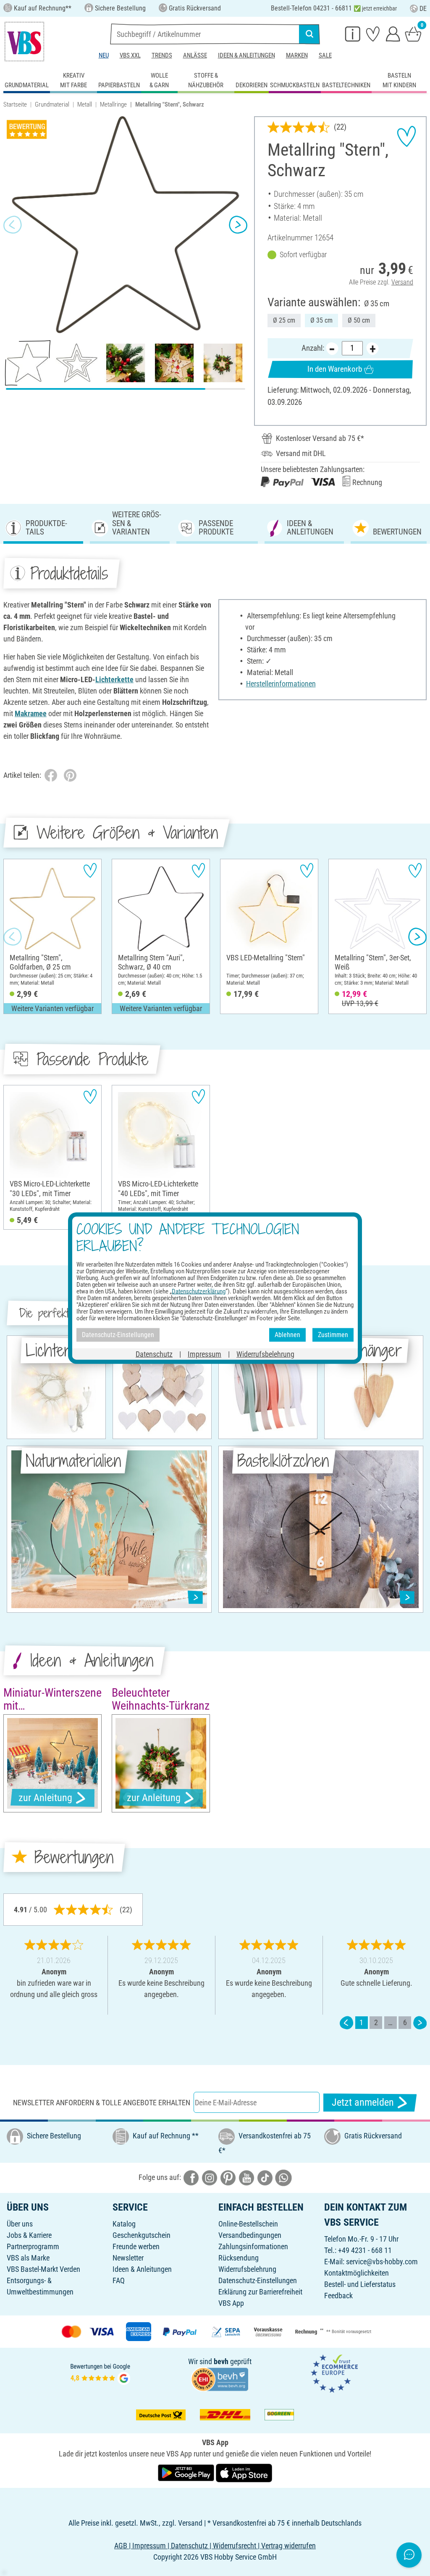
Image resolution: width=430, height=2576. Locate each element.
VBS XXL (130, 55)
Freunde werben (136, 2246)
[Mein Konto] (393, 34)
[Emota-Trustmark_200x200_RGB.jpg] (334, 2373)
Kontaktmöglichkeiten (357, 2273)
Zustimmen (333, 1335)
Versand (402, 282)
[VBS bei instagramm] (210, 2177)
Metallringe (113, 104)
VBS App (231, 2303)
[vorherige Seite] (346, 2022)
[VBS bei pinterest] (228, 2177)
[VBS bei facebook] (191, 2177)
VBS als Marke (28, 2258)
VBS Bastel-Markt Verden (43, 2269)
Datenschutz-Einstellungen (258, 2280)
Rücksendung (239, 2258)
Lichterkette (114, 679)
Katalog (124, 2224)
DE (423, 9)
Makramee (31, 713)
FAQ (119, 2280)
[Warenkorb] (413, 34)
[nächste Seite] (420, 2022)
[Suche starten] (309, 34)
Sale (325, 55)
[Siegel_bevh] (220, 2379)
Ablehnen (287, 1335)
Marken (297, 55)
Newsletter (128, 2258)
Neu (104, 55)
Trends (162, 55)
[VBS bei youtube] (246, 2177)
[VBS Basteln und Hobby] (24, 42)
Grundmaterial (52, 104)
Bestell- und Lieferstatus (360, 2284)
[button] (13, 225)
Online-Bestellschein (248, 2224)
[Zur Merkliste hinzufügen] (406, 136)
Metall (85, 104)
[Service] (353, 34)
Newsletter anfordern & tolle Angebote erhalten (102, 2103)
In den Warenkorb (335, 369)
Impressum (205, 1354)
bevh (221, 2361)
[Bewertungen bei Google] (100, 2373)
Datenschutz (154, 1354)
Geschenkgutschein (142, 2235)
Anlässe (195, 55)
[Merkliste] (373, 34)
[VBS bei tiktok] (265, 2177)
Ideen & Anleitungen (246, 55)
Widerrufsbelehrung (247, 2269)
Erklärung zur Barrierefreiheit (260, 2292)
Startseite (15, 104)
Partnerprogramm (33, 2246)
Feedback (338, 2296)
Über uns (20, 2224)
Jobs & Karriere (29, 2235)
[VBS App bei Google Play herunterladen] (187, 2472)
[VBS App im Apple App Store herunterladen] (244, 2472)
